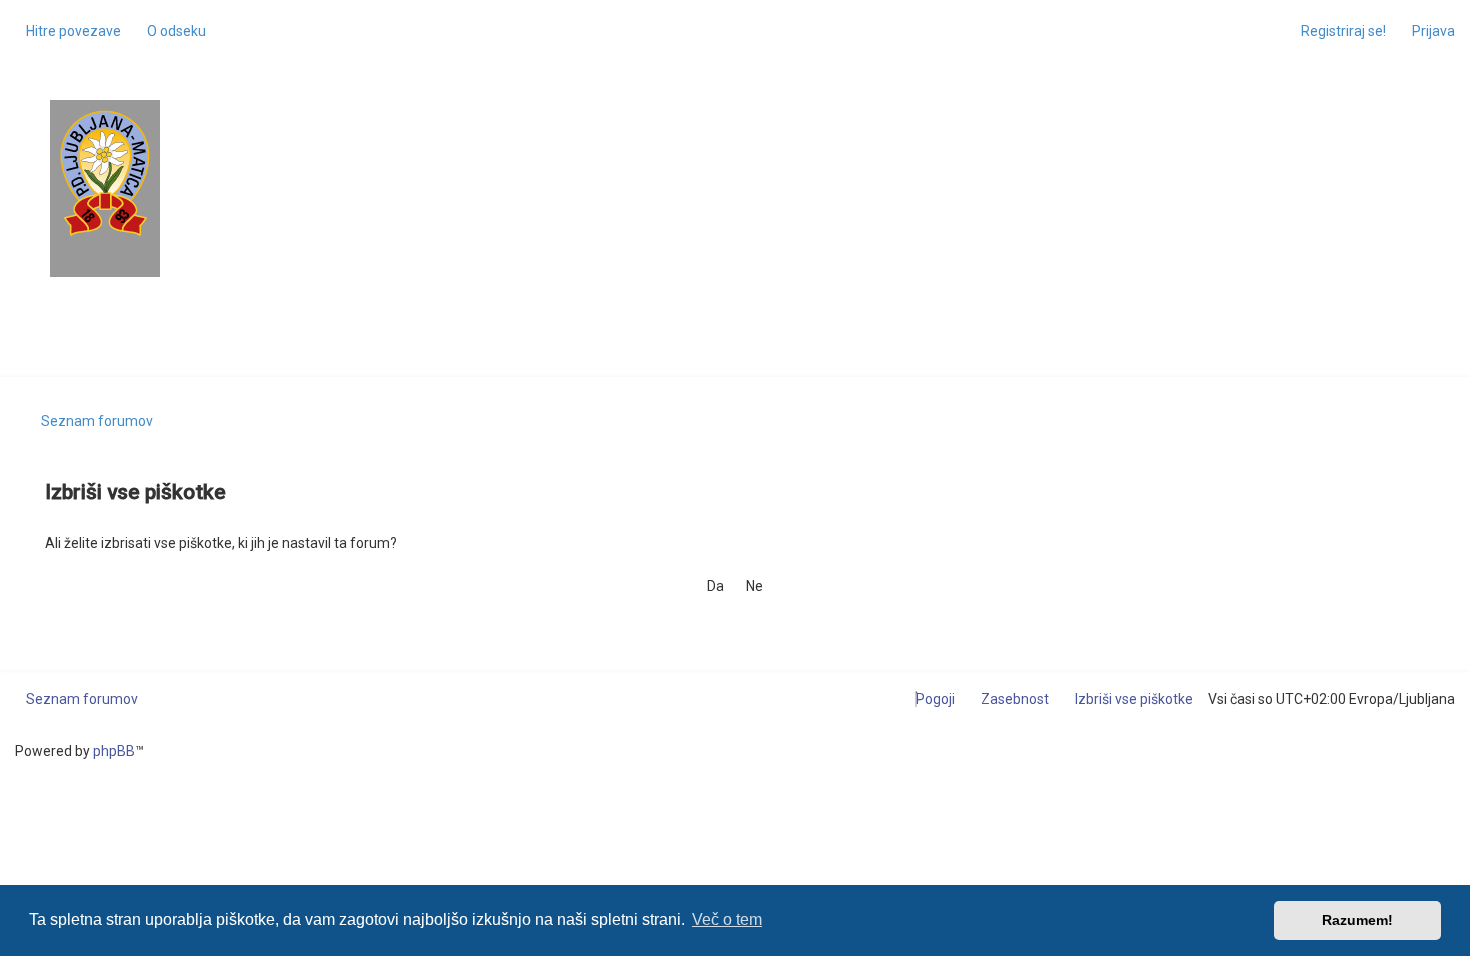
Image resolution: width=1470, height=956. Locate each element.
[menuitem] (171, 31)
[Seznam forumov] (105, 173)
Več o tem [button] (727, 919)
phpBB (114, 751)
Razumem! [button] (1357, 920)
